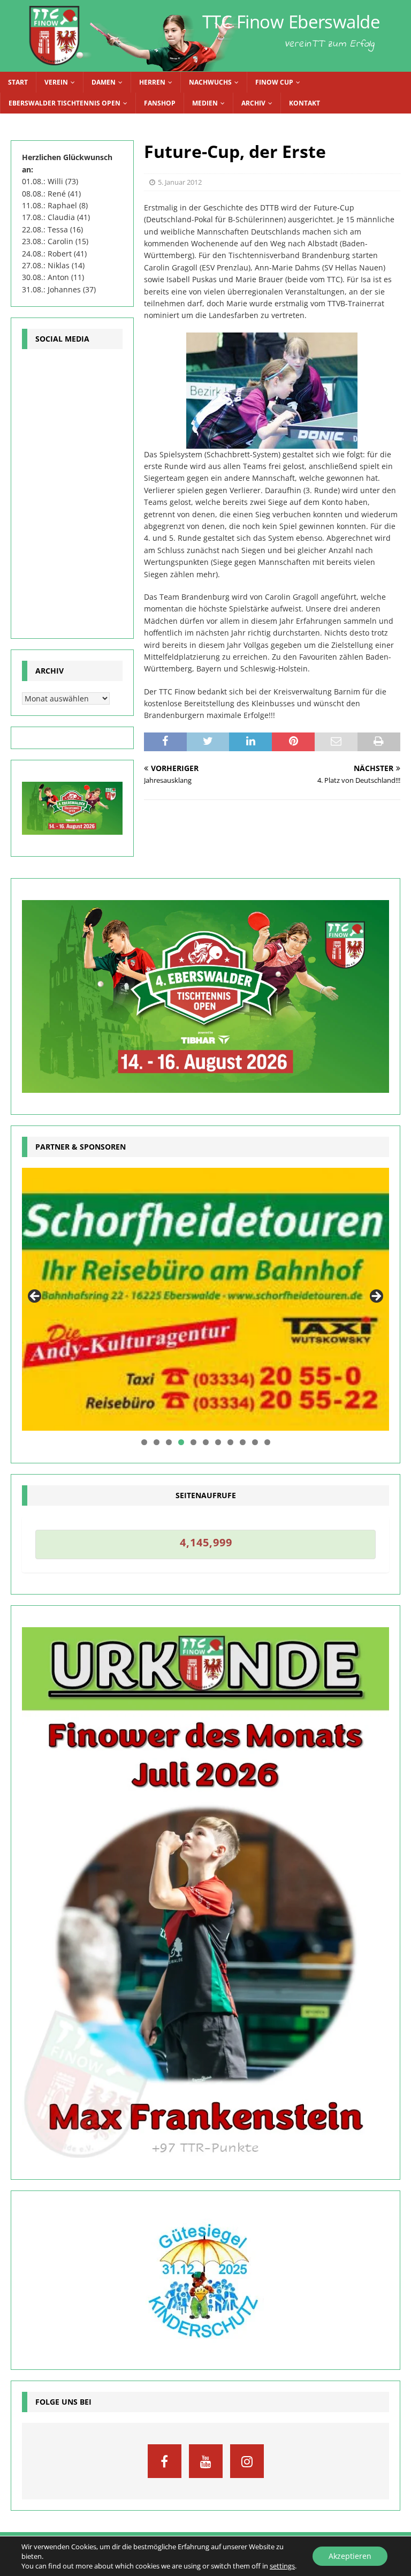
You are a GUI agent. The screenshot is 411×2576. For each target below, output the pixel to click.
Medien (205, 103)
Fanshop (160, 103)
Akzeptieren (350, 2556)
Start (18, 82)
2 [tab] (157, 1442)
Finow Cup (274, 82)
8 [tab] (230, 1442)
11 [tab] (268, 1442)
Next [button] (376, 1297)
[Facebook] (165, 2461)
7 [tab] (218, 1442)
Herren (152, 82)
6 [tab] (206, 1442)
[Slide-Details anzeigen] (205, 1299)
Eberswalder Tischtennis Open (64, 103)
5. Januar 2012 (180, 182)
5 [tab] (193, 1442)
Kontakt (305, 103)
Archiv (253, 103)
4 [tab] (181, 1442)
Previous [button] (35, 1297)
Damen (104, 82)
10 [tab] (255, 1442)
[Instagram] (247, 2461)
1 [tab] (144, 1442)
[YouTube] (206, 2461)
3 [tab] (169, 1442)
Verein (56, 82)
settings (282, 2566)
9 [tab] (243, 1442)
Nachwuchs (210, 82)
